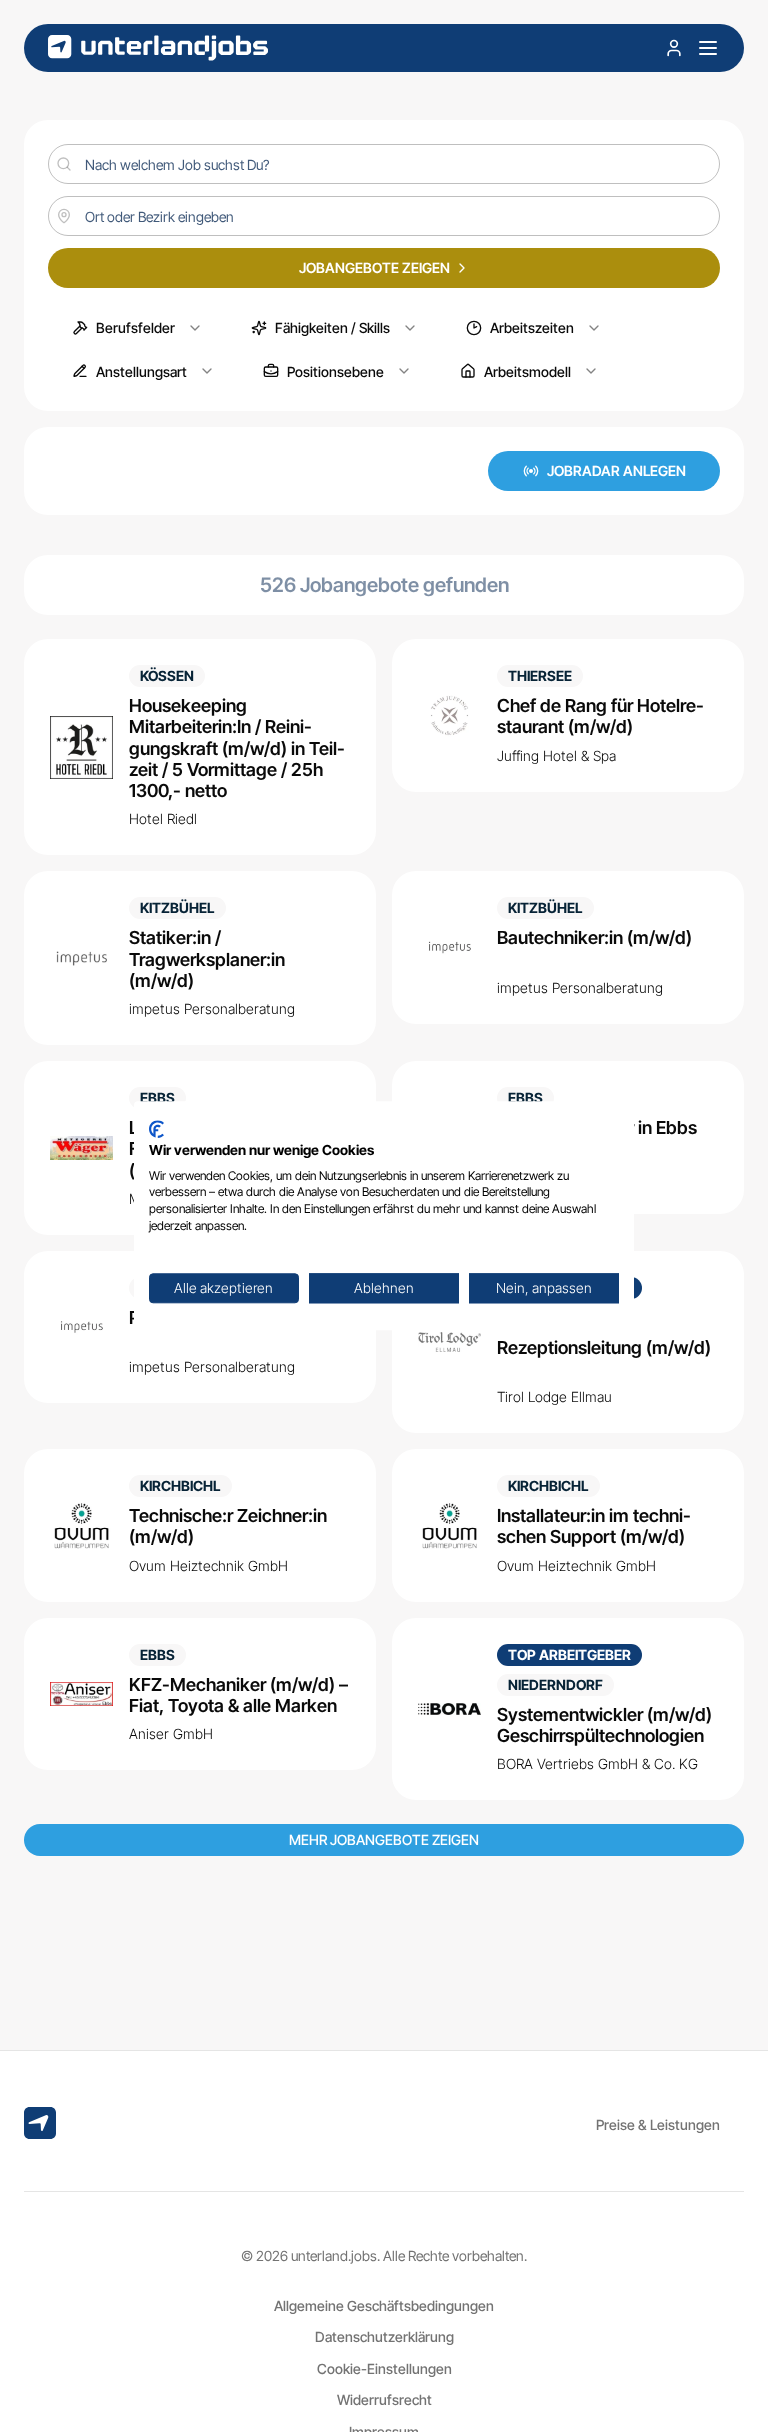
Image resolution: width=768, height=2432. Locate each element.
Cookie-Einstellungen (384, 2368)
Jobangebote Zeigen (374, 267)
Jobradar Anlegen (616, 470)
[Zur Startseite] (158, 47)
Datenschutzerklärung (384, 2336)
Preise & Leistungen (658, 2124)
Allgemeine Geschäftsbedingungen (384, 2305)
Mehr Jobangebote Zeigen (384, 1839)
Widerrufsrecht (384, 2399)
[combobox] (384, 216)
